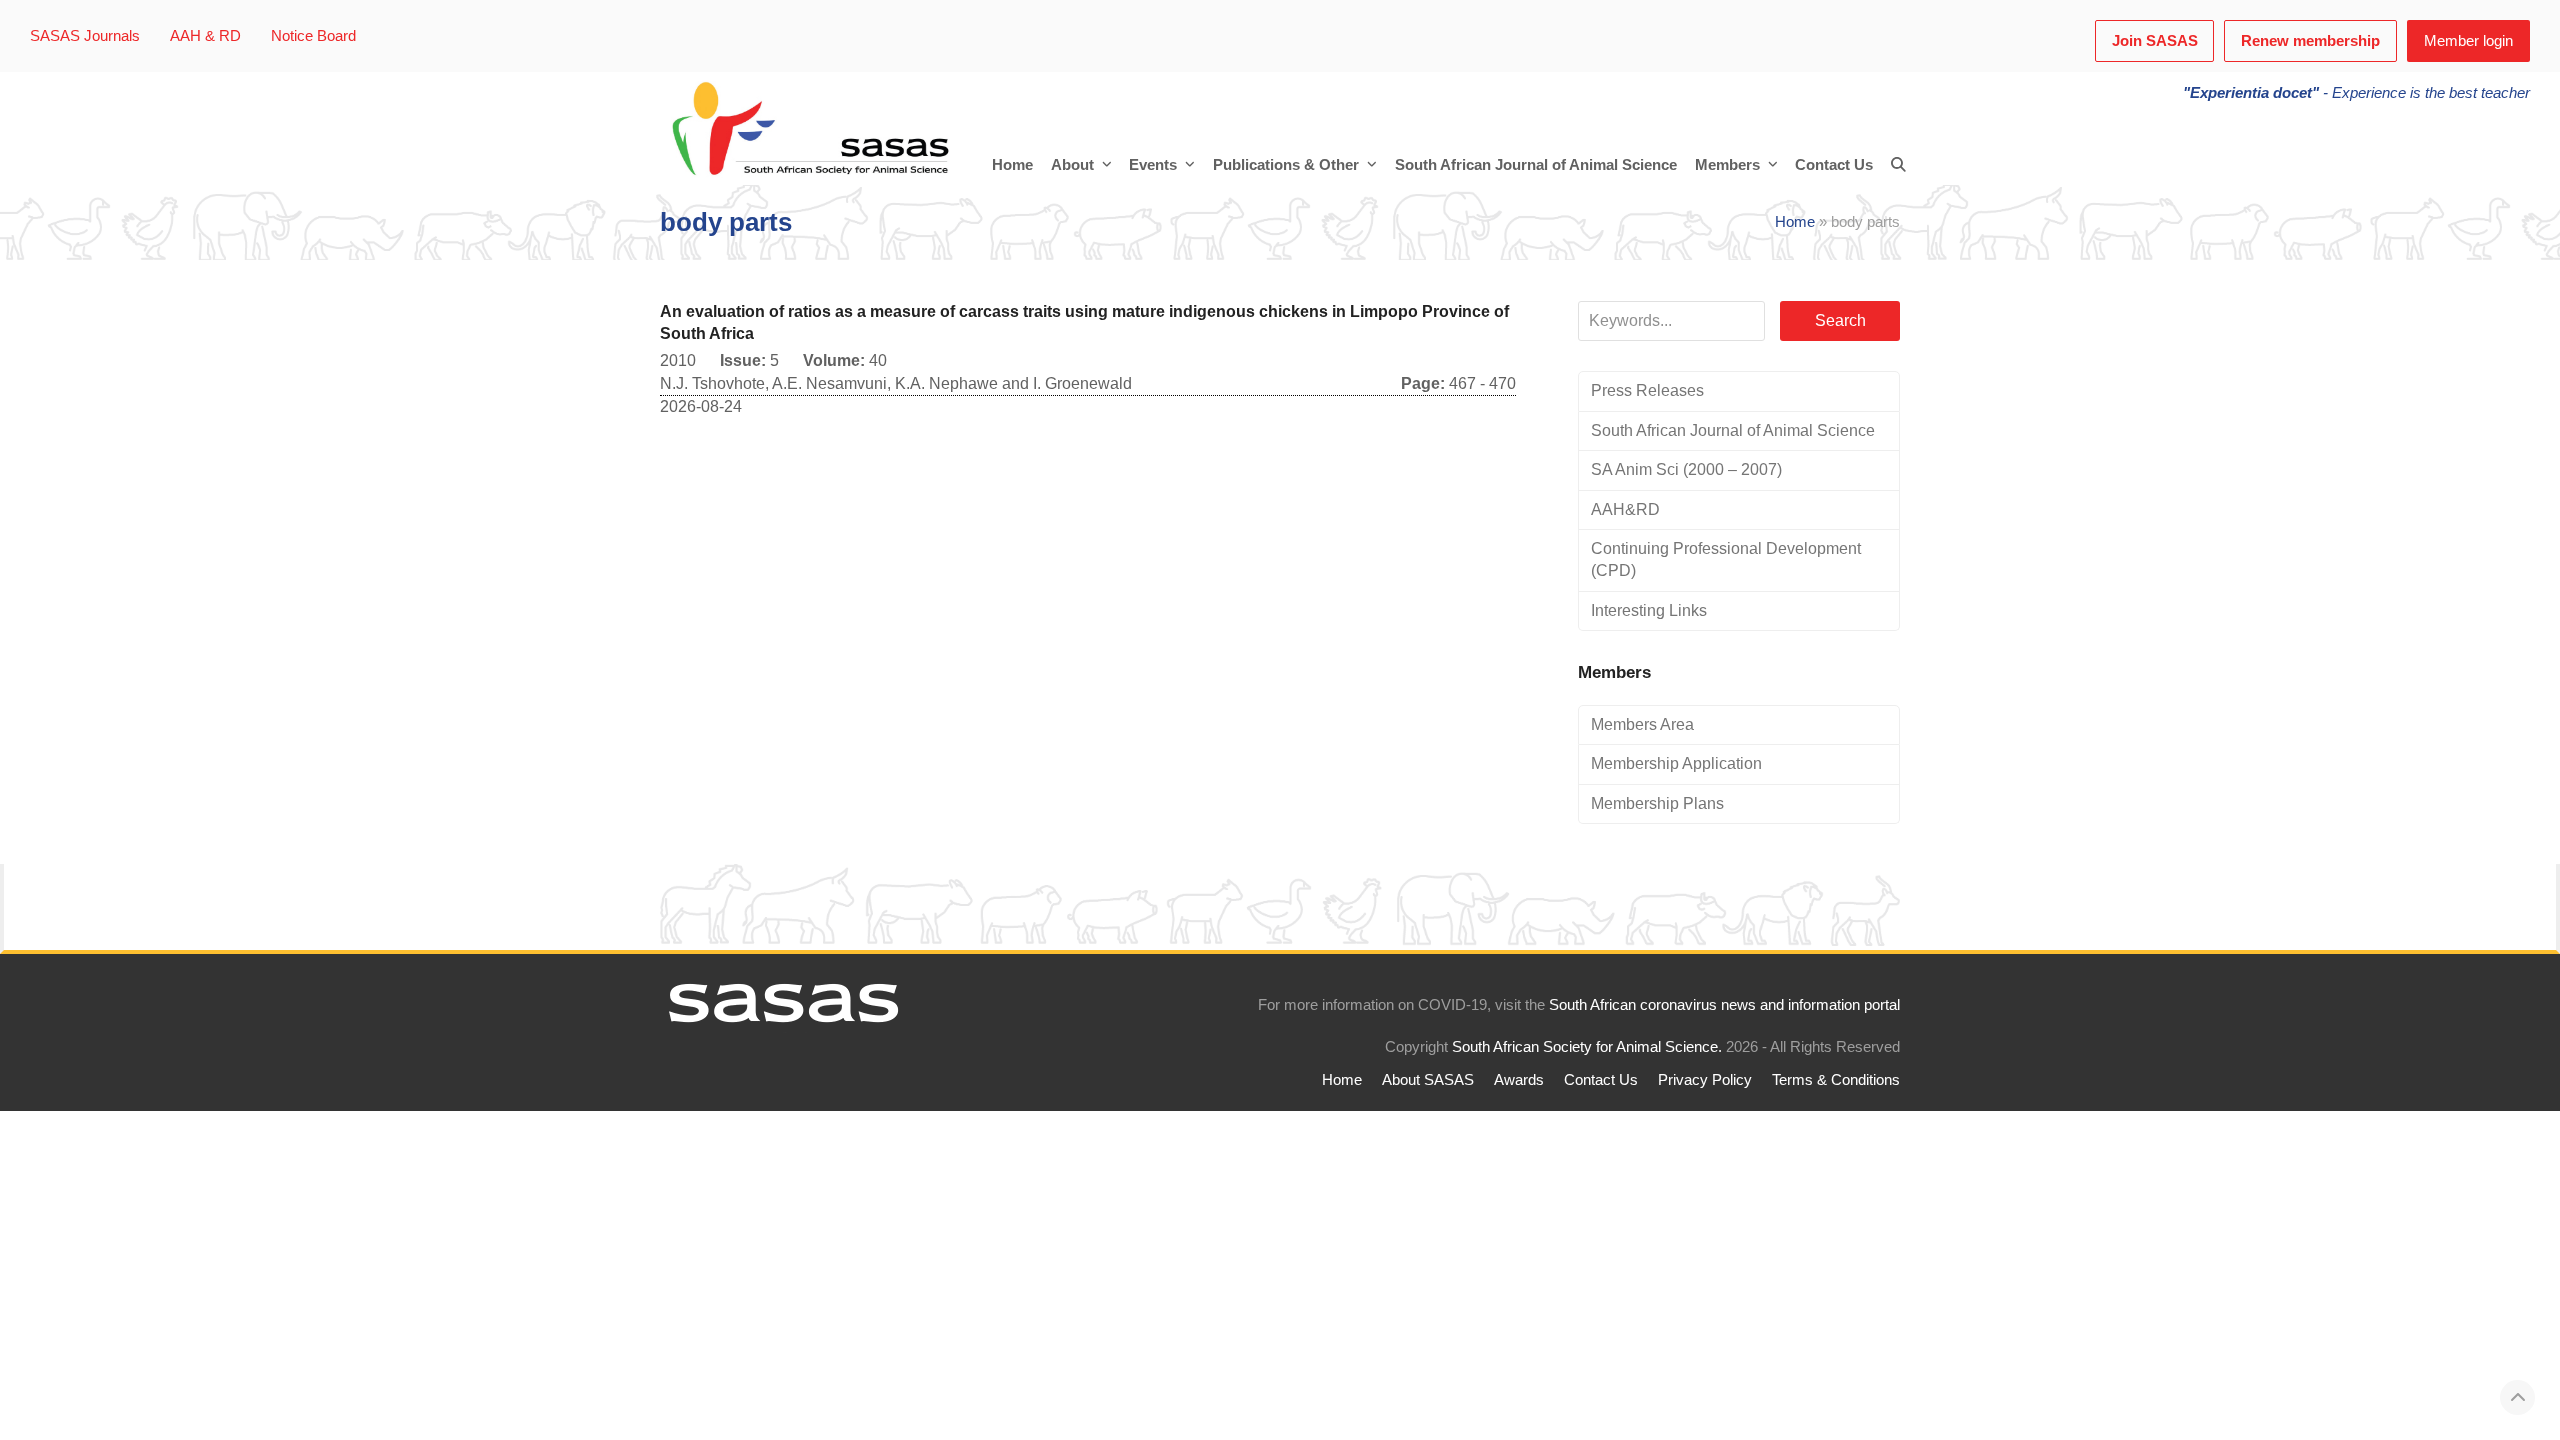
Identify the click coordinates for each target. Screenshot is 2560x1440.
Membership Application (1676, 763)
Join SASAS (2155, 41)
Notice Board (313, 36)
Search (1840, 320)
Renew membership (2310, 41)
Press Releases (1647, 390)
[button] (1898, 165)
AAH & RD (205, 36)
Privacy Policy (1705, 1080)
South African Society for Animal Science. (1587, 1047)
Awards (1519, 1080)
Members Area (1642, 724)
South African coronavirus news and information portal (1724, 1005)
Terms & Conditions (1836, 1080)
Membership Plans (1657, 803)
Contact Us (1601, 1080)
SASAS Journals (85, 36)
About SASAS (1428, 1080)
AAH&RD (1625, 509)
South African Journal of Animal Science (1733, 430)
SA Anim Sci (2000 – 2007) (1686, 469)
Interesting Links (1649, 610)
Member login (2468, 41)
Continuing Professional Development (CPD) (1726, 559)
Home (1795, 222)
